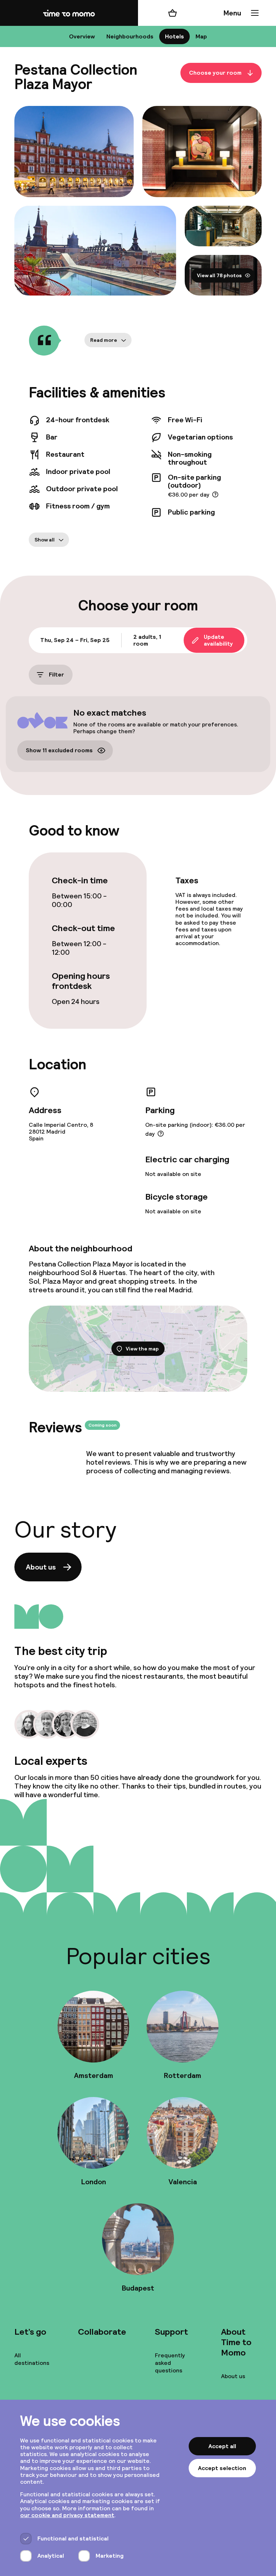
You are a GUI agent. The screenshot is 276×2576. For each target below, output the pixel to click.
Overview (82, 36)
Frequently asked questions (170, 2363)
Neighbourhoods (130, 36)
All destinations (32, 2359)
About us (41, 1567)
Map (201, 36)
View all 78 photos (219, 275)
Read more (104, 340)
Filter (56, 675)
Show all (45, 540)
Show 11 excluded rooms (59, 750)
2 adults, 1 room (147, 640)
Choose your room (215, 73)
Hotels (174, 36)
